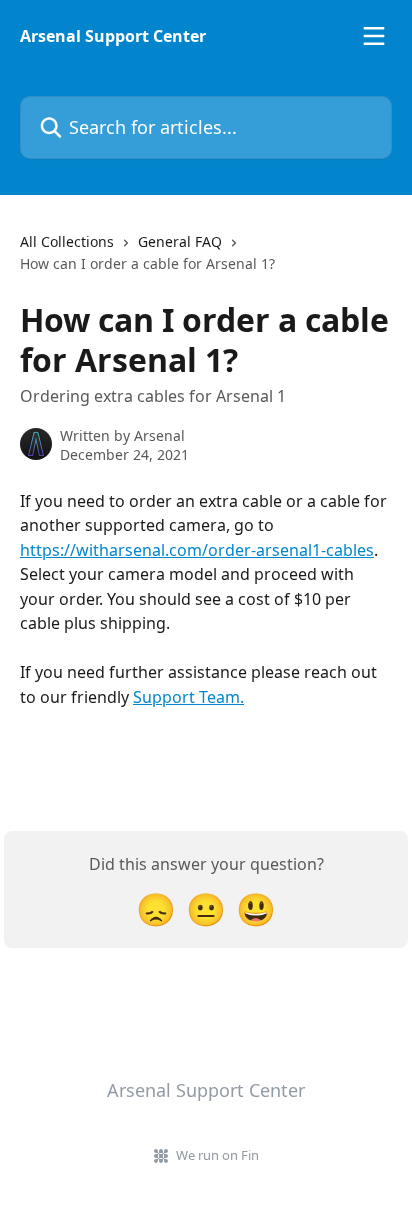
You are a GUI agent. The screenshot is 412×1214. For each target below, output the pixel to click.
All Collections (67, 241)
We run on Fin (217, 1155)
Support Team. (188, 697)
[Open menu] (374, 36)
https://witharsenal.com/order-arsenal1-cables (197, 550)
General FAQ (180, 241)
